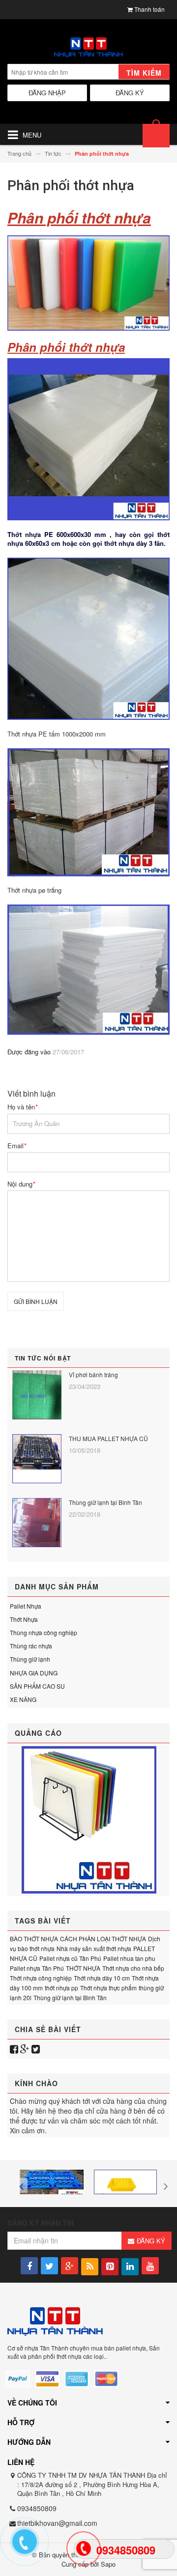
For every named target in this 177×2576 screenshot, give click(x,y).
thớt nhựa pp (61, 1988)
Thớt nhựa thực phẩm (108, 1988)
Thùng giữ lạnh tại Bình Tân (105, 1502)
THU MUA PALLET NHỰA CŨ (108, 1438)
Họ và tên (22, 1107)
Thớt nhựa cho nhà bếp (133, 1968)
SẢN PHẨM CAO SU (37, 1686)
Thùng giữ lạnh (30, 1659)
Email (17, 1146)
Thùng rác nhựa (31, 1646)
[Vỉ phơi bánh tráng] (37, 1395)
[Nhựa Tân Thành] (88, 48)
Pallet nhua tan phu (129, 1958)
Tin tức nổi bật (43, 1358)
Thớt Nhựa (24, 1619)
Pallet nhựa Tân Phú (37, 1968)
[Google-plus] (25, 2049)
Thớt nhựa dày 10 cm (102, 1978)
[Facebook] (14, 2049)
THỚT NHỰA (83, 1968)
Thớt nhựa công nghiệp (41, 1978)
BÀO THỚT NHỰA (34, 1939)
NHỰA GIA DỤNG (34, 1673)
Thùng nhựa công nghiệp (44, 1632)
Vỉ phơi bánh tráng (93, 1374)
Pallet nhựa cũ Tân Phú (70, 1958)
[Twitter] (36, 2049)
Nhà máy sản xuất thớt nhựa (94, 1948)
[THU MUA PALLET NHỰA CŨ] (37, 1459)
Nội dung (21, 1184)
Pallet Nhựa (26, 1606)
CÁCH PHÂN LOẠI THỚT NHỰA (103, 1939)
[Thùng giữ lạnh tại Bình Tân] (37, 1523)
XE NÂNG (23, 1699)
